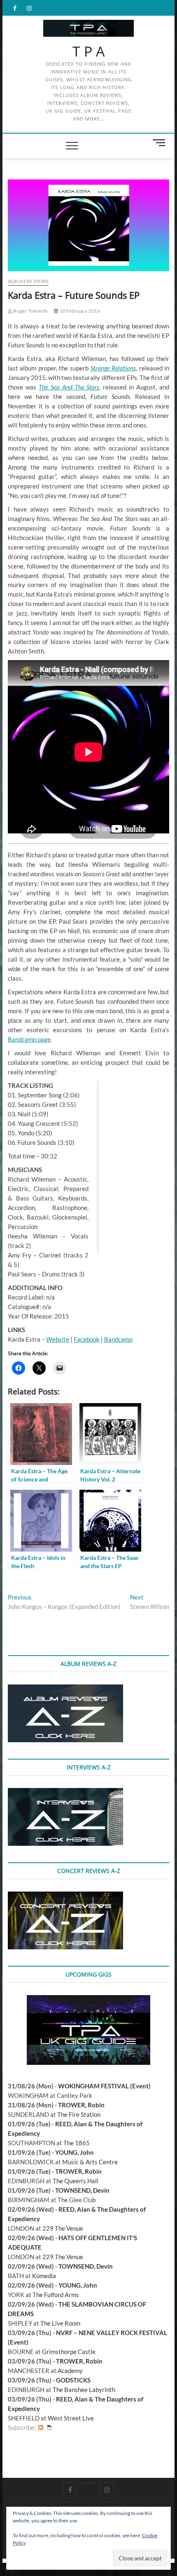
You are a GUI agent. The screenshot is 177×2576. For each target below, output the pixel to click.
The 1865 (77, 2143)
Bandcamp (118, 1339)
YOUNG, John (75, 2152)
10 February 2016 (79, 311)
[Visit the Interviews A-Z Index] (65, 1793)
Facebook (87, 1339)
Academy (70, 2371)
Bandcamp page (29, 1039)
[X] (89, 2483)
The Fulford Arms (56, 2295)
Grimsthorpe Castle (69, 2352)
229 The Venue (63, 2228)
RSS (41, 2428)
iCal (49, 2428)
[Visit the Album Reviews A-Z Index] (65, 1689)
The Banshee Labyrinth (84, 2390)
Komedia (44, 2276)
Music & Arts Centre (90, 2162)
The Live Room (60, 2323)
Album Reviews (28, 281)
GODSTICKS (73, 2380)
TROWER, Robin (81, 2105)
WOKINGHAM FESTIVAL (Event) (104, 2086)
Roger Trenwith (30, 311)
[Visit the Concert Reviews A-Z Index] (65, 1896)
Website (58, 1339)
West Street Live (71, 2418)
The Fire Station (79, 2114)
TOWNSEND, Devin (82, 2190)
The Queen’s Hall (76, 2181)
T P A (89, 52)
